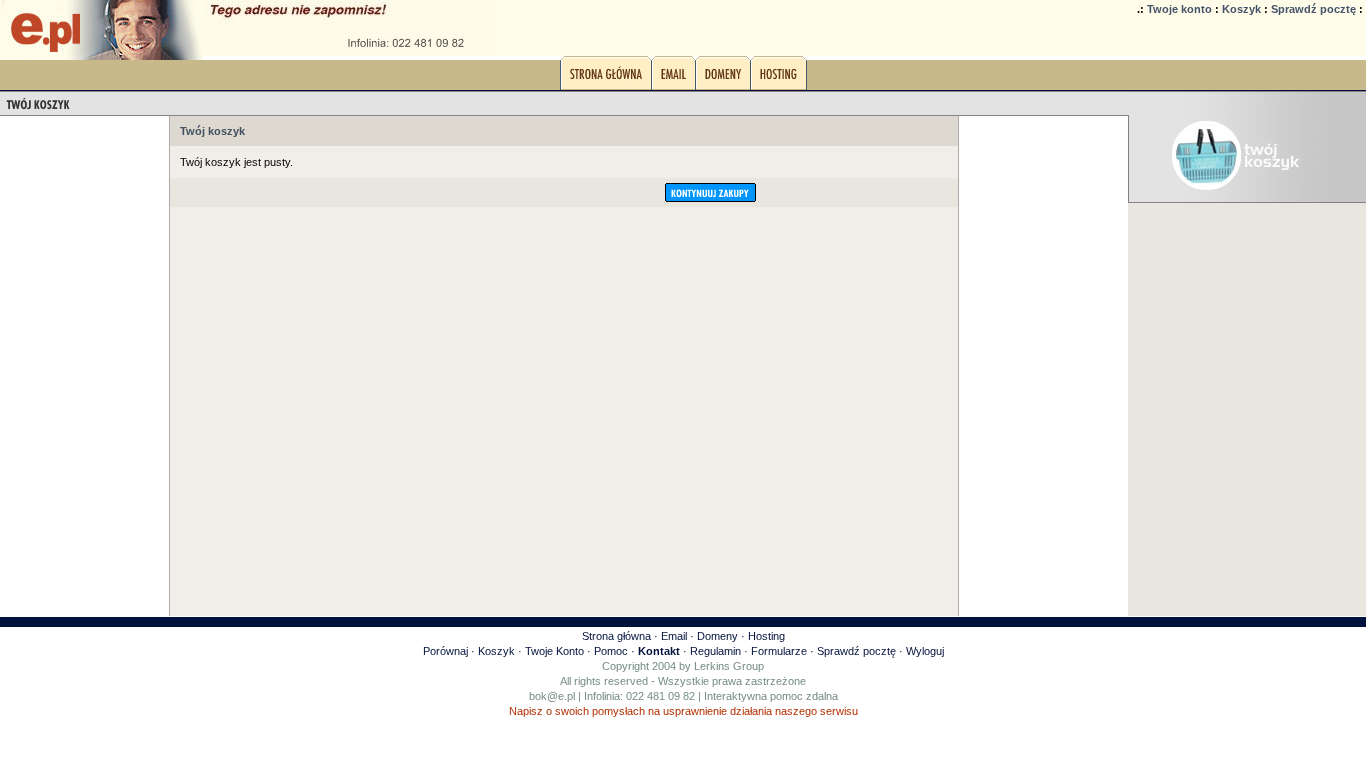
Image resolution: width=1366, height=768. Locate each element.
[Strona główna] (606, 79)
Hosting (766, 636)
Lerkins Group (729, 666)
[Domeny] (723, 79)
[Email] (673, 79)
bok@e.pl (552, 696)
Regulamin (715, 651)
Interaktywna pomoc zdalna (771, 696)
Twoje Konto (554, 651)
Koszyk (1241, 9)
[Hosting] (778, 79)
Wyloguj (925, 651)
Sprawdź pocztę (1313, 9)
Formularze (779, 651)
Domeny (717, 636)
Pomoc (611, 651)
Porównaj (445, 651)
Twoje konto (1179, 9)
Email (674, 636)
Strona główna (616, 636)
